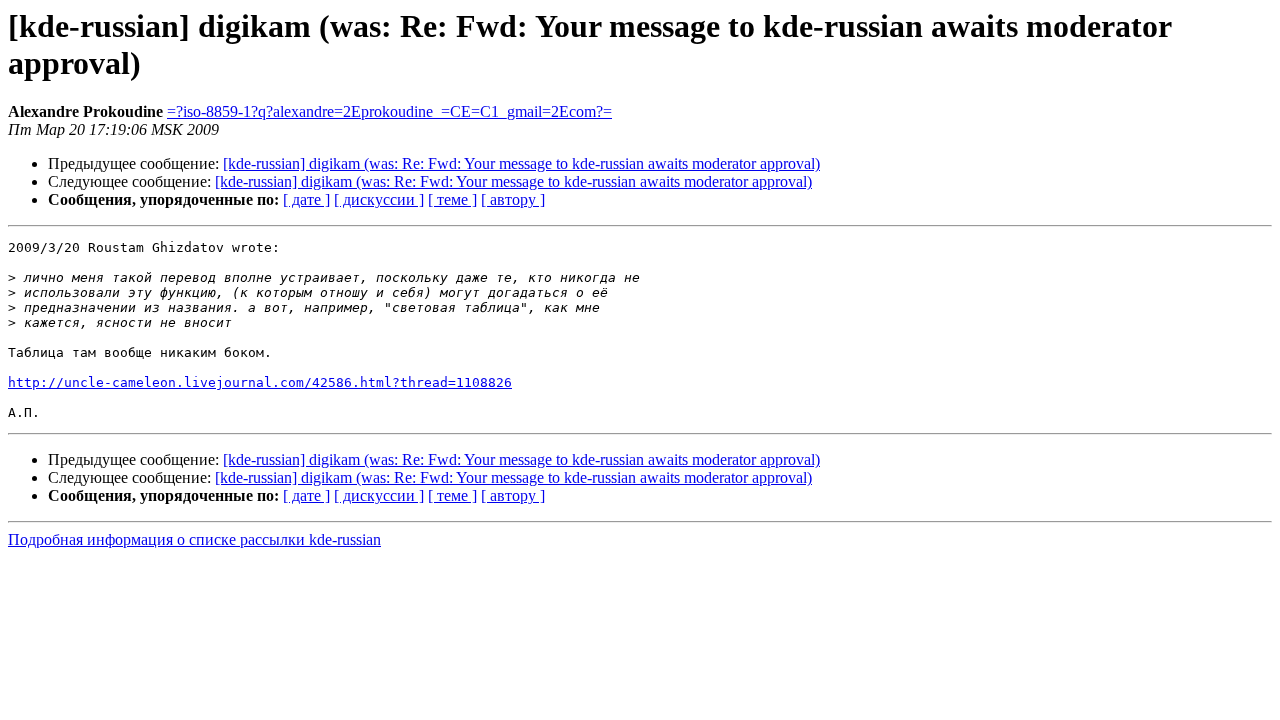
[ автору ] (513, 199)
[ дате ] (306, 199)
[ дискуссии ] (379, 199)
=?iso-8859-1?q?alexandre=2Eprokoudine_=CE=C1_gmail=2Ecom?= (389, 111)
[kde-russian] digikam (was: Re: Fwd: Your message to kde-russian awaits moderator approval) (521, 163)
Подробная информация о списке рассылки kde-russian (194, 539)
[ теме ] (452, 199)
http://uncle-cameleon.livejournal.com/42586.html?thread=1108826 (260, 382)
